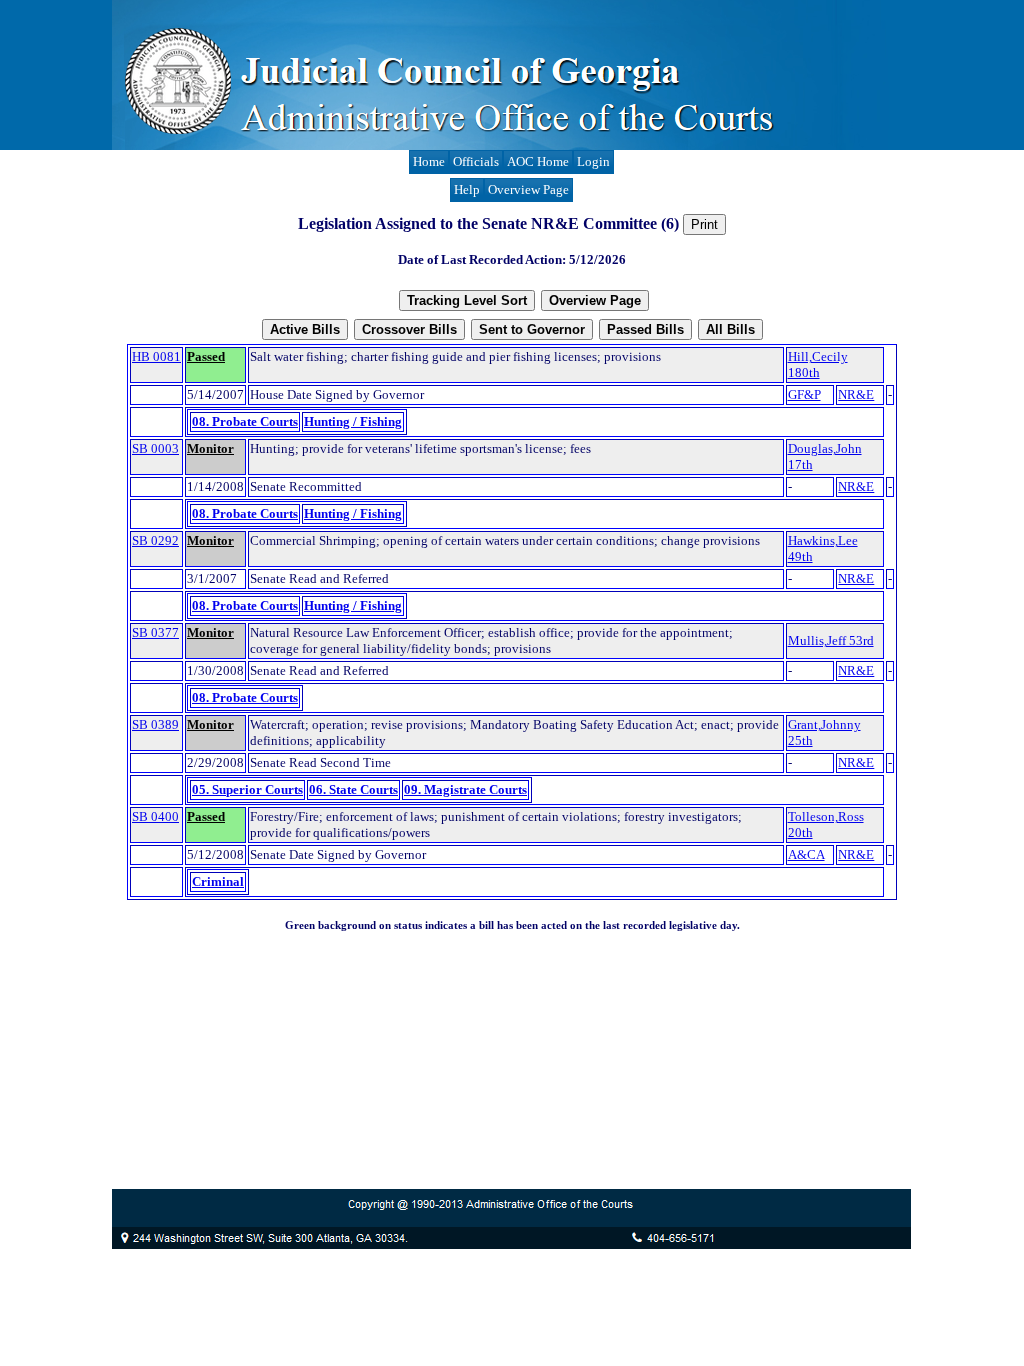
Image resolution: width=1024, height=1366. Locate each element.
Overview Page (528, 189)
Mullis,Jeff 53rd (831, 640)
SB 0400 (155, 816)
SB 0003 (155, 448)
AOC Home (538, 161)
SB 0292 (155, 540)
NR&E (856, 394)
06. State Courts (353, 789)
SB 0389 (155, 724)
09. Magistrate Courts (465, 789)
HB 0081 (156, 356)
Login (593, 161)
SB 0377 (155, 632)
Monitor (210, 448)
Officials (476, 161)
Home (429, 161)
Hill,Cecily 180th (818, 364)
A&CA (806, 854)
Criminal (218, 881)
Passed (206, 356)
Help (467, 189)
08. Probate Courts (245, 421)
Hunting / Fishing (353, 421)
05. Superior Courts (247, 789)
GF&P (804, 394)
